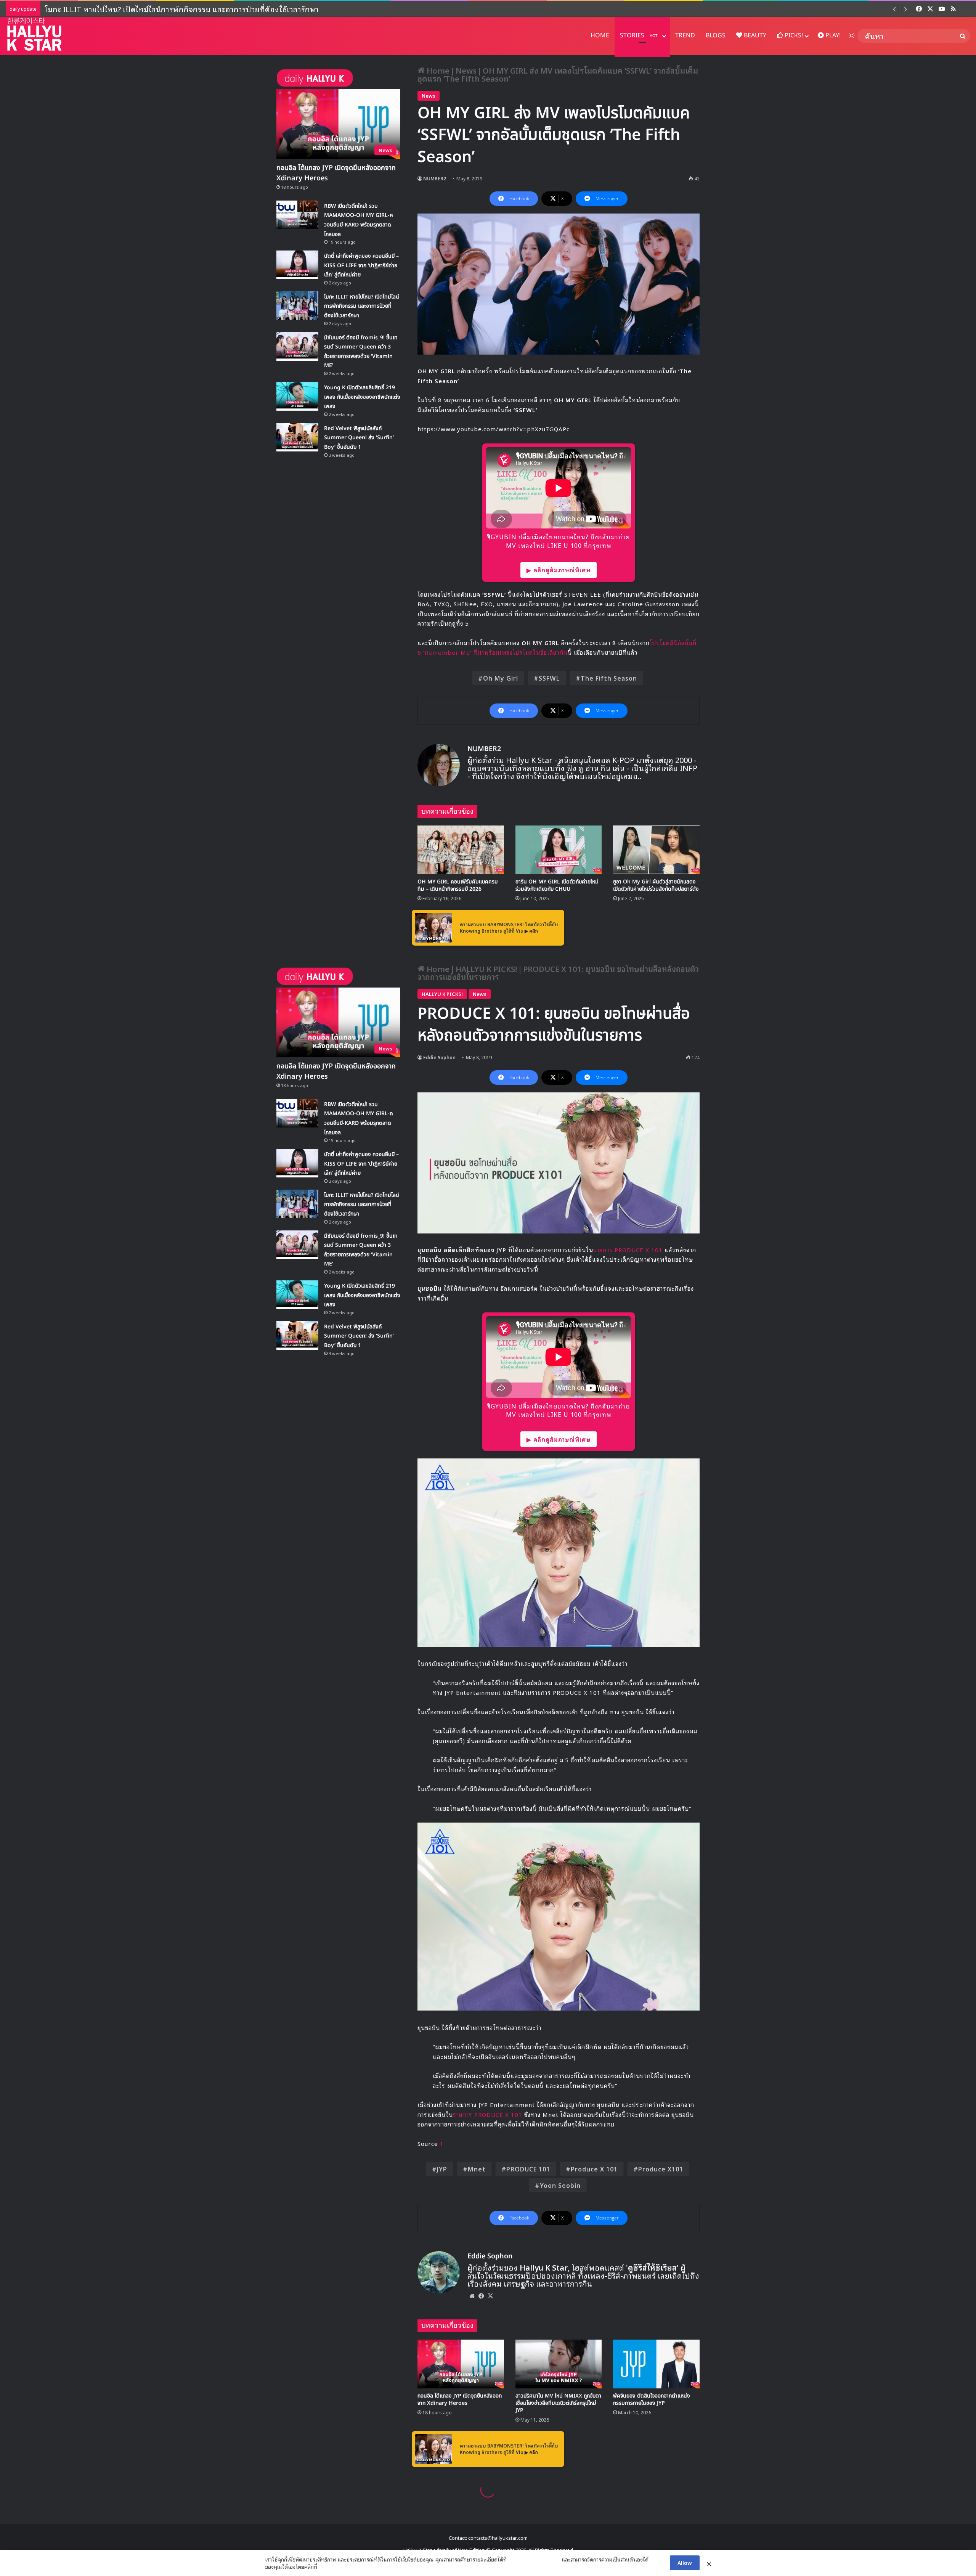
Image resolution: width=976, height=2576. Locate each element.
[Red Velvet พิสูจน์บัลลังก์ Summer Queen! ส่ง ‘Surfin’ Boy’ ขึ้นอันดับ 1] (297, 437)
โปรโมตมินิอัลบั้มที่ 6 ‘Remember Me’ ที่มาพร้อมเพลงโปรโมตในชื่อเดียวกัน (557, 647)
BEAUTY (754, 35)
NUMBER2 (435, 178)
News (466, 70)
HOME (600, 35)
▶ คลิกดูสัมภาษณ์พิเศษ (559, 570)
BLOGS (716, 35)
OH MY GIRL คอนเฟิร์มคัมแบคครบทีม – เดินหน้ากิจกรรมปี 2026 (457, 885)
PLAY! (832, 35)
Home (437, 70)
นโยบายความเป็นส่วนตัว (534, 2559)
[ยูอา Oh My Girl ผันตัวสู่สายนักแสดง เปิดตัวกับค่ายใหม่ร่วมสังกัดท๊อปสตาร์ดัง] (656, 850)
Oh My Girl (501, 678)
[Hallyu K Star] (34, 34)
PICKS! (793, 35)
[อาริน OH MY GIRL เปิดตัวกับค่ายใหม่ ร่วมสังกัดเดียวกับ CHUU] (559, 850)
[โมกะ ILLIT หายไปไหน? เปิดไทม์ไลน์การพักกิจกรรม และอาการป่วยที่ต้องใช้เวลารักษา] (297, 306)
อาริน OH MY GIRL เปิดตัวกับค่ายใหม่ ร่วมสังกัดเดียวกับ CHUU (557, 885)
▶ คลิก (531, 931)
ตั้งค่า (325, 2566)
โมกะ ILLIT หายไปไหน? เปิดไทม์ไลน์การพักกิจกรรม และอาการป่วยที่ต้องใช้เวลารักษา (362, 306)
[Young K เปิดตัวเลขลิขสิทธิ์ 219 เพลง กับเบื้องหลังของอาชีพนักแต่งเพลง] (297, 396)
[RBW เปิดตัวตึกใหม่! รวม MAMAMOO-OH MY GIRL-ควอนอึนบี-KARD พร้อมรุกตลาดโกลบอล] (297, 215)
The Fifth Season (609, 678)
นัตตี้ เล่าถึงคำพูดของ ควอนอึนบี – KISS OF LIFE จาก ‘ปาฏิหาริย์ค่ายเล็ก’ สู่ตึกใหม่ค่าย (361, 265)
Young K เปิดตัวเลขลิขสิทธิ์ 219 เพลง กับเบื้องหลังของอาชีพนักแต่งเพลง (156, 9)
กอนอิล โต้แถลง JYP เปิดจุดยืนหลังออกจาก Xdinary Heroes (336, 173)
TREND (685, 35)
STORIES (639, 35)
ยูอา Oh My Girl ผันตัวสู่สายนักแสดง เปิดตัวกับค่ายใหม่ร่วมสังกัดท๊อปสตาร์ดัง (656, 885)
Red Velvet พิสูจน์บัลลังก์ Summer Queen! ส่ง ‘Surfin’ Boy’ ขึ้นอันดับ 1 (359, 438)
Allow (685, 2562)
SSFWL (549, 678)
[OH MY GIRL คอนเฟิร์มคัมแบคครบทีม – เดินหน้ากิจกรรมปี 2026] (461, 850)
